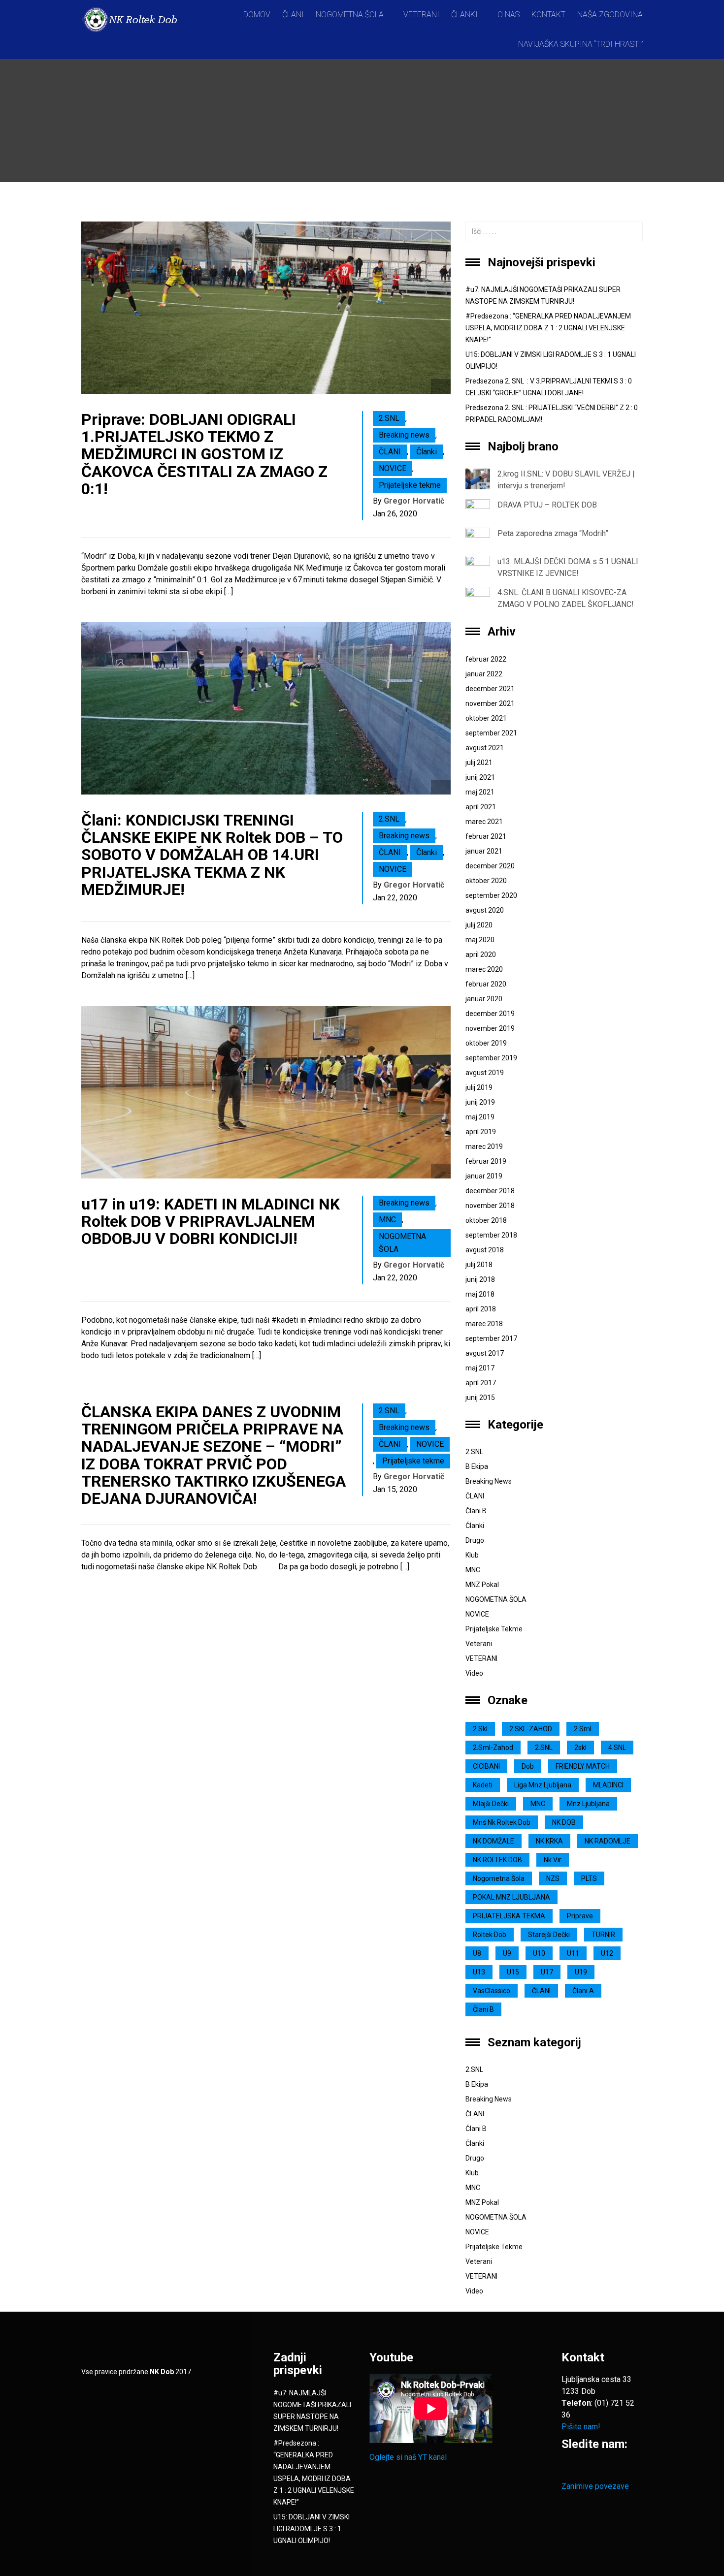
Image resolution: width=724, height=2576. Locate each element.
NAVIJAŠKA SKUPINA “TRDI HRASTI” (580, 44)
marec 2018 (484, 1324)
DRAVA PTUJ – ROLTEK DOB (547, 505)
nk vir (553, 1860)
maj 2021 (480, 792)
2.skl (480, 1729)
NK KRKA (549, 1841)
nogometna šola (499, 1878)
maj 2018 (480, 1294)
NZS (553, 1878)
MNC (387, 1220)
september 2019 (491, 1058)
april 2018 (481, 1309)
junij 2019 (480, 1102)
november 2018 (490, 1206)
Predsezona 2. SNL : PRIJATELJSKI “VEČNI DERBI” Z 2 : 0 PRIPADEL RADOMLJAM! (552, 413)
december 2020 (490, 866)
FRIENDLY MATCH (583, 1766)
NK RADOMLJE (608, 1841)
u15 (513, 1972)
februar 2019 (486, 1161)
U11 (573, 1953)
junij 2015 (480, 1398)
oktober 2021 (486, 718)
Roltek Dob (490, 1935)
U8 (477, 1953)
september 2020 (491, 895)
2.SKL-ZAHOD (531, 1729)
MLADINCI (608, 1785)
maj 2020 (480, 940)
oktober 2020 (486, 881)
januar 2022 (484, 674)
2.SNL (389, 418)
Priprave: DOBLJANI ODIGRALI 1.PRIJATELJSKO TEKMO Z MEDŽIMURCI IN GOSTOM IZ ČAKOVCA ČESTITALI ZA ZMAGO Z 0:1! (204, 454)
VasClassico (492, 1991)
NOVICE (393, 468)
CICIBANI (486, 1766)
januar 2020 (484, 999)
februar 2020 (486, 984)
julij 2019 (479, 1087)
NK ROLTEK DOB (497, 1860)
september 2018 (491, 1235)
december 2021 (490, 689)
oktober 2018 (486, 1220)
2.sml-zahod (493, 1748)
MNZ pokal (482, 1585)
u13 (479, 1972)
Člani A (583, 1991)
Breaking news (404, 435)
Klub (472, 1555)
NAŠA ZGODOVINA (610, 15)
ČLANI (293, 15)
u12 (607, 1953)
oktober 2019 (486, 1043)
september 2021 (491, 733)
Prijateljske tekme (410, 485)
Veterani (479, 1644)
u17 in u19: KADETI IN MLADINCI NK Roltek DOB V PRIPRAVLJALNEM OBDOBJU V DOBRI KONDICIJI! (211, 1221)
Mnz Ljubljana (588, 1804)
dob (528, 1766)
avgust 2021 (485, 748)
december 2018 (490, 1191)
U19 (581, 1972)
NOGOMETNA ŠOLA (350, 15)
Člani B (476, 1511)
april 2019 (481, 1132)
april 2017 (481, 1383)
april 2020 (481, 954)
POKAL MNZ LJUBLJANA (511, 1897)
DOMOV (257, 15)
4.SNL (617, 1748)
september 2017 (491, 1338)
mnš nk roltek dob (502, 1822)
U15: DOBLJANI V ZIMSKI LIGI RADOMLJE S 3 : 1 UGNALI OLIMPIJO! (551, 360)
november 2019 (490, 1028)
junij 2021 (480, 777)
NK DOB (564, 1822)
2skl (580, 1748)
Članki (427, 452)
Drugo (475, 1540)
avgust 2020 (485, 910)
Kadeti (483, 1785)
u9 (507, 1953)
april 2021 (481, 807)
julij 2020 (479, 925)
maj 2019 (480, 1117)
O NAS (509, 15)
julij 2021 (479, 763)
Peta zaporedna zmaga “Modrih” (553, 533)
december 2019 (490, 1014)
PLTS (589, 1878)
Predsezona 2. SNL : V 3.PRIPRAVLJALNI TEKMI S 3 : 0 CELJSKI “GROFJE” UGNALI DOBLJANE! (549, 387)
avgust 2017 (485, 1353)
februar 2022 (486, 659)
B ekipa (477, 1466)
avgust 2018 (485, 1250)
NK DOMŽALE (494, 1841)
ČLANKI (464, 15)
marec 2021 (484, 822)
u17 (547, 1972)
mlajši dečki (491, 1804)
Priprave (580, 1916)
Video (474, 1673)
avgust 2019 (485, 1073)
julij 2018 (479, 1265)
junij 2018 (480, 1279)
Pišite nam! (581, 2427)
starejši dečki (549, 1935)
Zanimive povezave (595, 2486)
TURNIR (603, 1935)
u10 (539, 1953)
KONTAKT (548, 15)
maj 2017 (480, 1368)
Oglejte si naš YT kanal (408, 2457)
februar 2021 (486, 836)
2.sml (583, 1729)
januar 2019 (484, 1176)
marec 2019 (484, 1146)
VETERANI (421, 15)
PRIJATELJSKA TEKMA (509, 1916)
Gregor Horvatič (414, 501)
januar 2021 (484, 851)
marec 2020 (484, 969)
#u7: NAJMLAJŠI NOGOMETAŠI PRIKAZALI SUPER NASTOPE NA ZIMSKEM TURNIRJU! (543, 295)
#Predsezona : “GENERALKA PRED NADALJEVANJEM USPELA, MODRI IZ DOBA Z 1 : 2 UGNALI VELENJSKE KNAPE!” (548, 328)
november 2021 (490, 703)
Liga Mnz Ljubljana (543, 1785)
